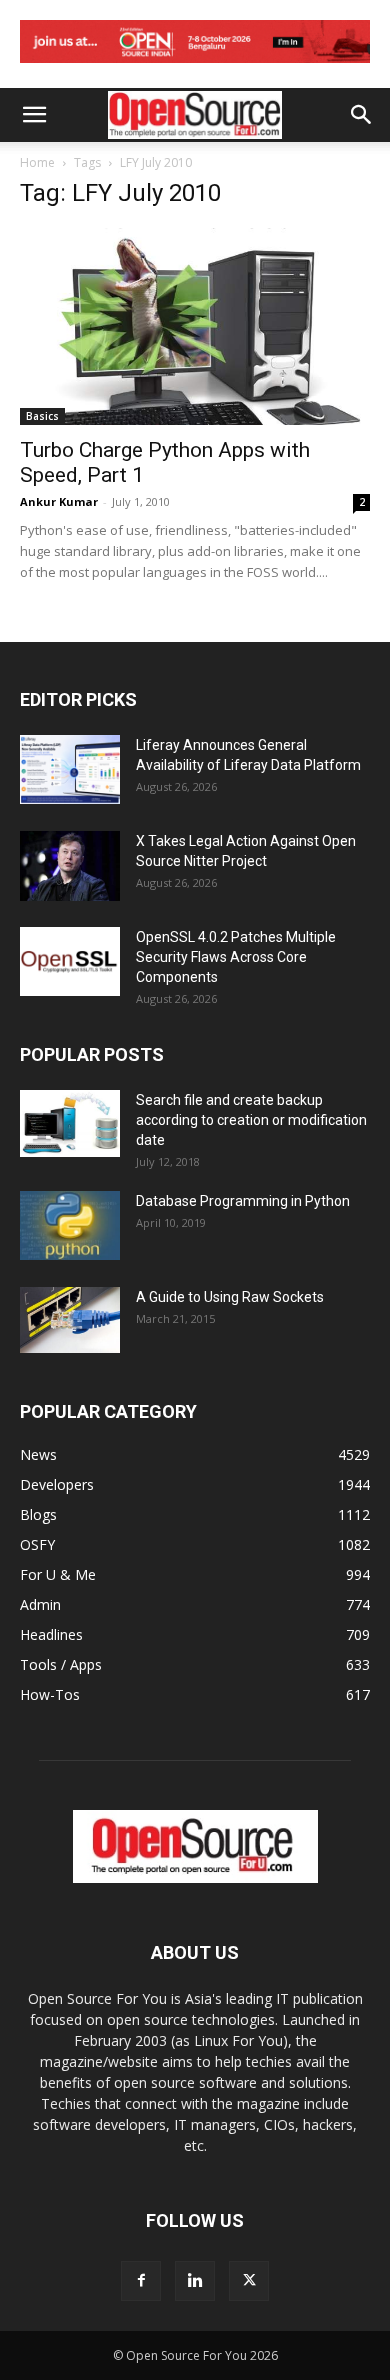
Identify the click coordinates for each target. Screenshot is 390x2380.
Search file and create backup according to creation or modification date (251, 1120)
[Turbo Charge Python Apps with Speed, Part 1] (195, 326)
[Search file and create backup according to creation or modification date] (70, 1123)
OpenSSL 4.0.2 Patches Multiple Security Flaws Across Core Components (236, 957)
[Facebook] (141, 2281)
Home (37, 162)
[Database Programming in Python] (70, 1225)
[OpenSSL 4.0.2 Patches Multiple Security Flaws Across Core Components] (70, 961)
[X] (249, 2281)
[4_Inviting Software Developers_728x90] (195, 67)
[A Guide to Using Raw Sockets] (70, 1320)
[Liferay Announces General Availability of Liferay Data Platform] (70, 769)
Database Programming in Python (243, 1201)
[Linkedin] (195, 2281)
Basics (42, 416)
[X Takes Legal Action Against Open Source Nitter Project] (70, 866)
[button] (34, 115)
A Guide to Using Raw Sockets (230, 1297)
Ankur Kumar (59, 501)
